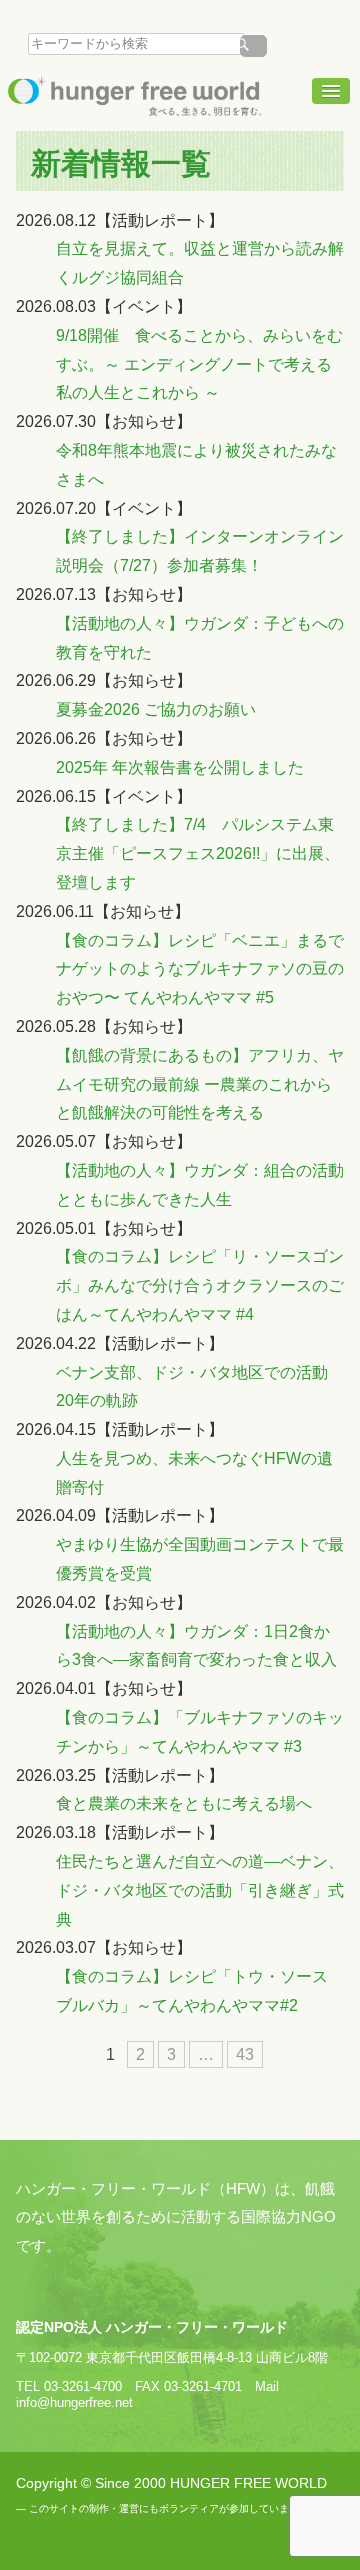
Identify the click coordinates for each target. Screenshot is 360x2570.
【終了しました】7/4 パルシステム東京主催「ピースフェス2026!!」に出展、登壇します (198, 853)
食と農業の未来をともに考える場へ (184, 1803)
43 (245, 2054)
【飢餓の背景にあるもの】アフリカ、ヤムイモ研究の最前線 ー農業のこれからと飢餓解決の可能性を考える (200, 1084)
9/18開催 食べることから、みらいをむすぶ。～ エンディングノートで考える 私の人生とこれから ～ (199, 364)
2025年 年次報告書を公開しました (180, 767)
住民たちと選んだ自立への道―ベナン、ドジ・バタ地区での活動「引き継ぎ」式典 (200, 1890)
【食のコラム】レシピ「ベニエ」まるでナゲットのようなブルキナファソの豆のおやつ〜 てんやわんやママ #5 (200, 969)
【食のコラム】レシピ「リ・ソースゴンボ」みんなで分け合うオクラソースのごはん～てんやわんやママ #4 (200, 1285)
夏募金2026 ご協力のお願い (156, 709)
